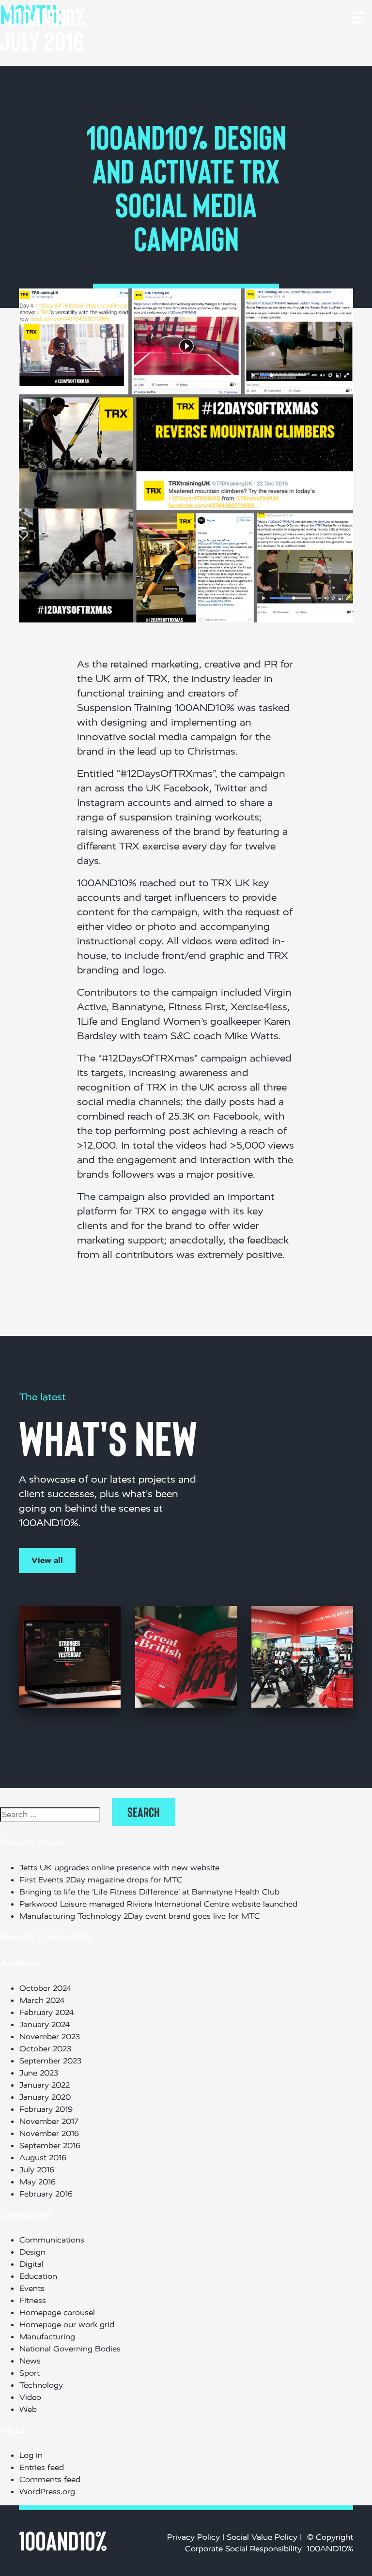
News (30, 2361)
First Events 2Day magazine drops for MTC (101, 1880)
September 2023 (50, 2061)
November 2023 (50, 2037)
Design (32, 2252)
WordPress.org (47, 2492)
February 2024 (46, 2012)
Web (28, 2409)
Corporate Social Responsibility (243, 2549)
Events (32, 2288)
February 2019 (46, 2109)
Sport (30, 2373)
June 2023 (39, 2073)
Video (30, 2397)
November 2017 (49, 2121)
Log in (31, 2455)
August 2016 (43, 2158)
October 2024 (45, 1988)
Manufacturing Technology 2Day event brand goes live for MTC (140, 1916)
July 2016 (37, 2170)
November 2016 (49, 2133)
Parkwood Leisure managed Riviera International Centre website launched (158, 1904)
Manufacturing (47, 2337)
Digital (31, 2264)
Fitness (33, 2300)
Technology (41, 2385)
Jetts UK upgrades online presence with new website (119, 1868)
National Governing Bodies (70, 2349)
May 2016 (38, 2182)
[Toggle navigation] (98, 17)
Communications (52, 2240)
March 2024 (42, 2000)
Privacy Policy (194, 2537)
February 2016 (46, 2194)
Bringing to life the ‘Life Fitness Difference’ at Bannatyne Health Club (152, 1892)
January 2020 (45, 2097)
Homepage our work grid (67, 2325)
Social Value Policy (262, 2537)
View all (47, 1560)
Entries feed (42, 2467)
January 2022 (45, 2085)
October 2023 (45, 2049)
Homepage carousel (57, 2312)
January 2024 (45, 2024)
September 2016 (50, 2145)
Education (38, 2276)
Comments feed (50, 2479)
